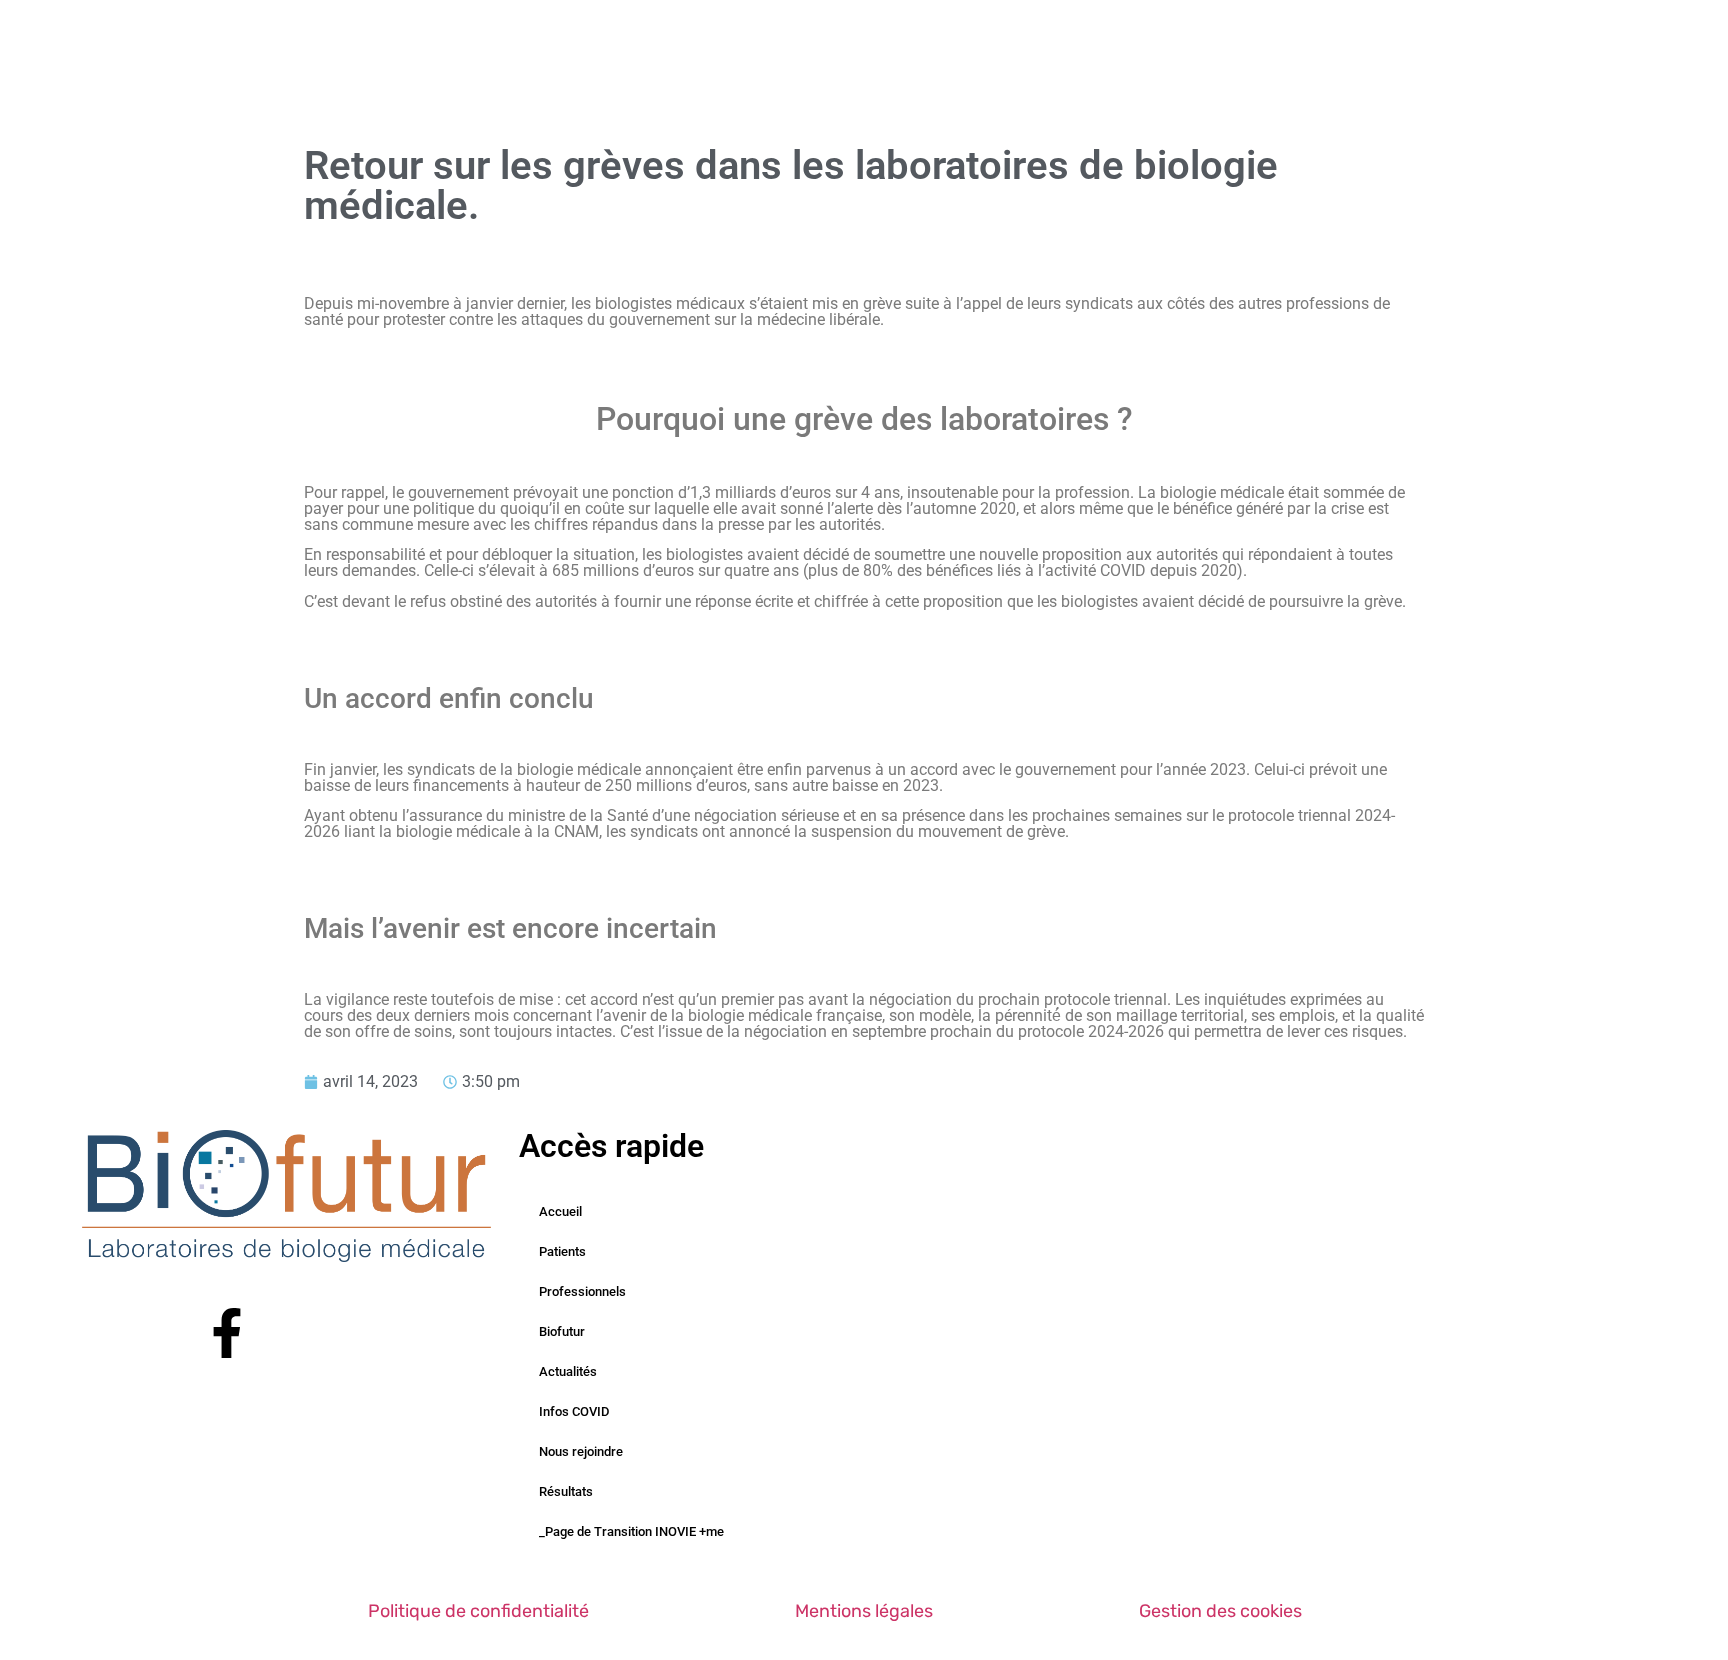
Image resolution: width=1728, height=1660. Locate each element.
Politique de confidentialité (478, 1611)
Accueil (560, 1211)
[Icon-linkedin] (347, 1333)
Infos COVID (574, 1411)
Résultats (566, 1491)
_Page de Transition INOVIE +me (631, 1531)
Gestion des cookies (1220, 1611)
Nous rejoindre (581, 1451)
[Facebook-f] (227, 1333)
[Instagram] (287, 1333)
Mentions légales (864, 1611)
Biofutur (562, 1331)
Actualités (568, 1371)
